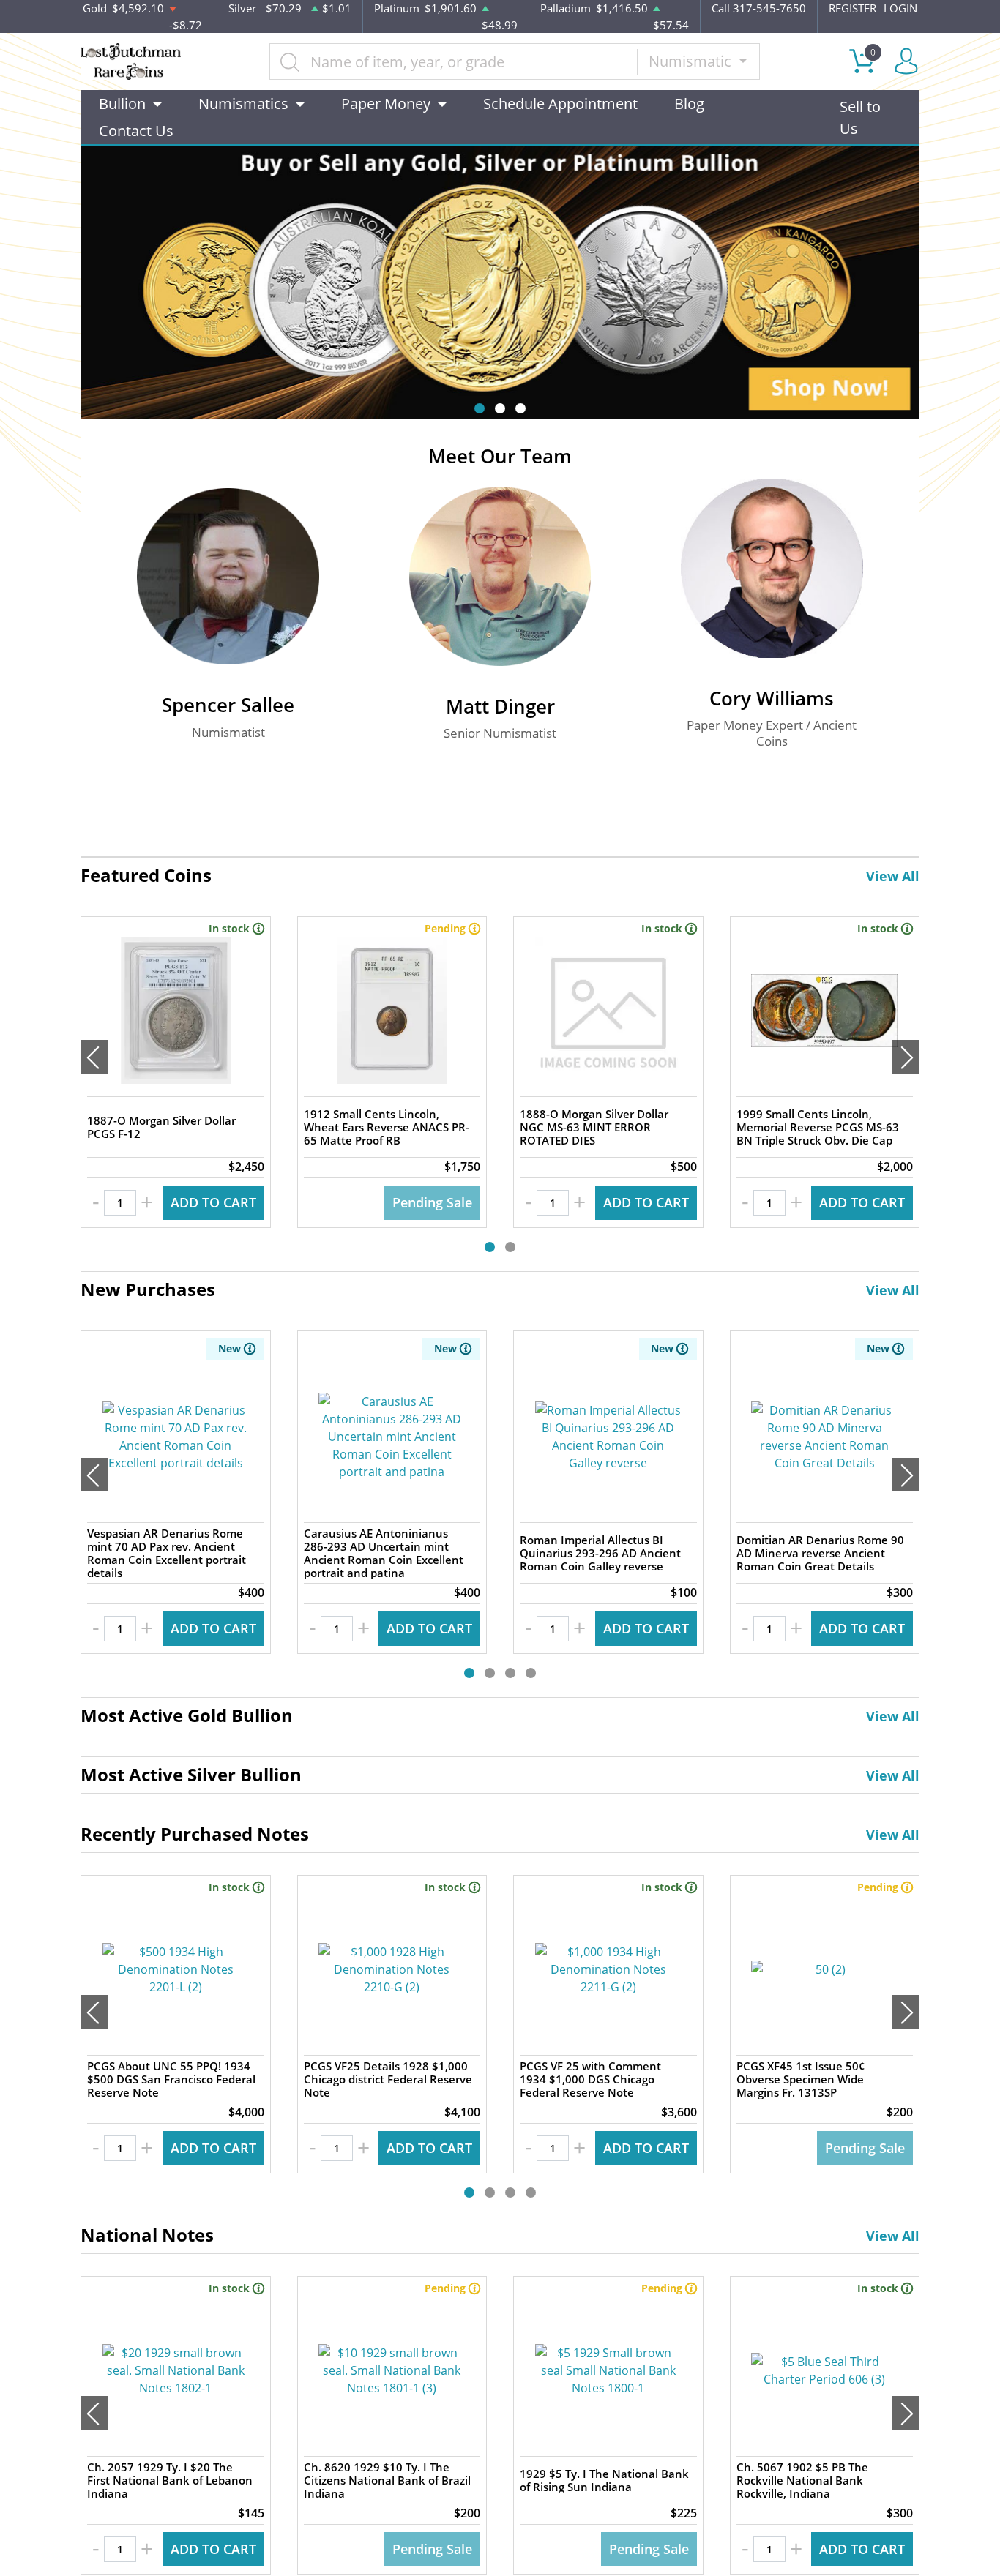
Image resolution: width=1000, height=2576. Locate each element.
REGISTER (852, 8)
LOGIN (900, 8)
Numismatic (692, 61)
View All (893, 876)
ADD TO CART (213, 1202)
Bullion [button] (122, 104)
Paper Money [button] (386, 104)
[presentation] (94, 1057)
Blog (689, 104)
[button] (480, 408)
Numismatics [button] (243, 104)
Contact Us (136, 131)
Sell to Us (860, 117)
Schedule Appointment (560, 104)
